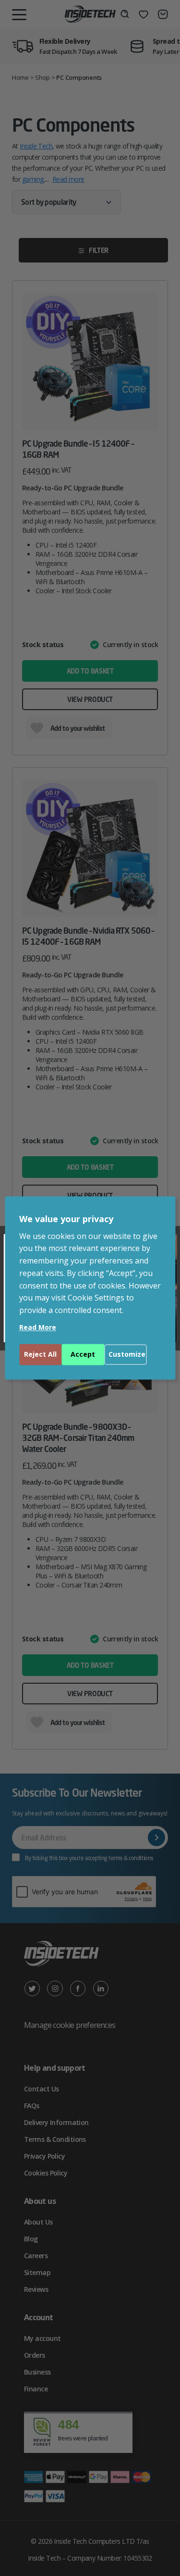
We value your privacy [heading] (66, 1219)
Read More (38, 1328)
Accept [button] (83, 1355)
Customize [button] (127, 1355)
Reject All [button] (40, 1355)
